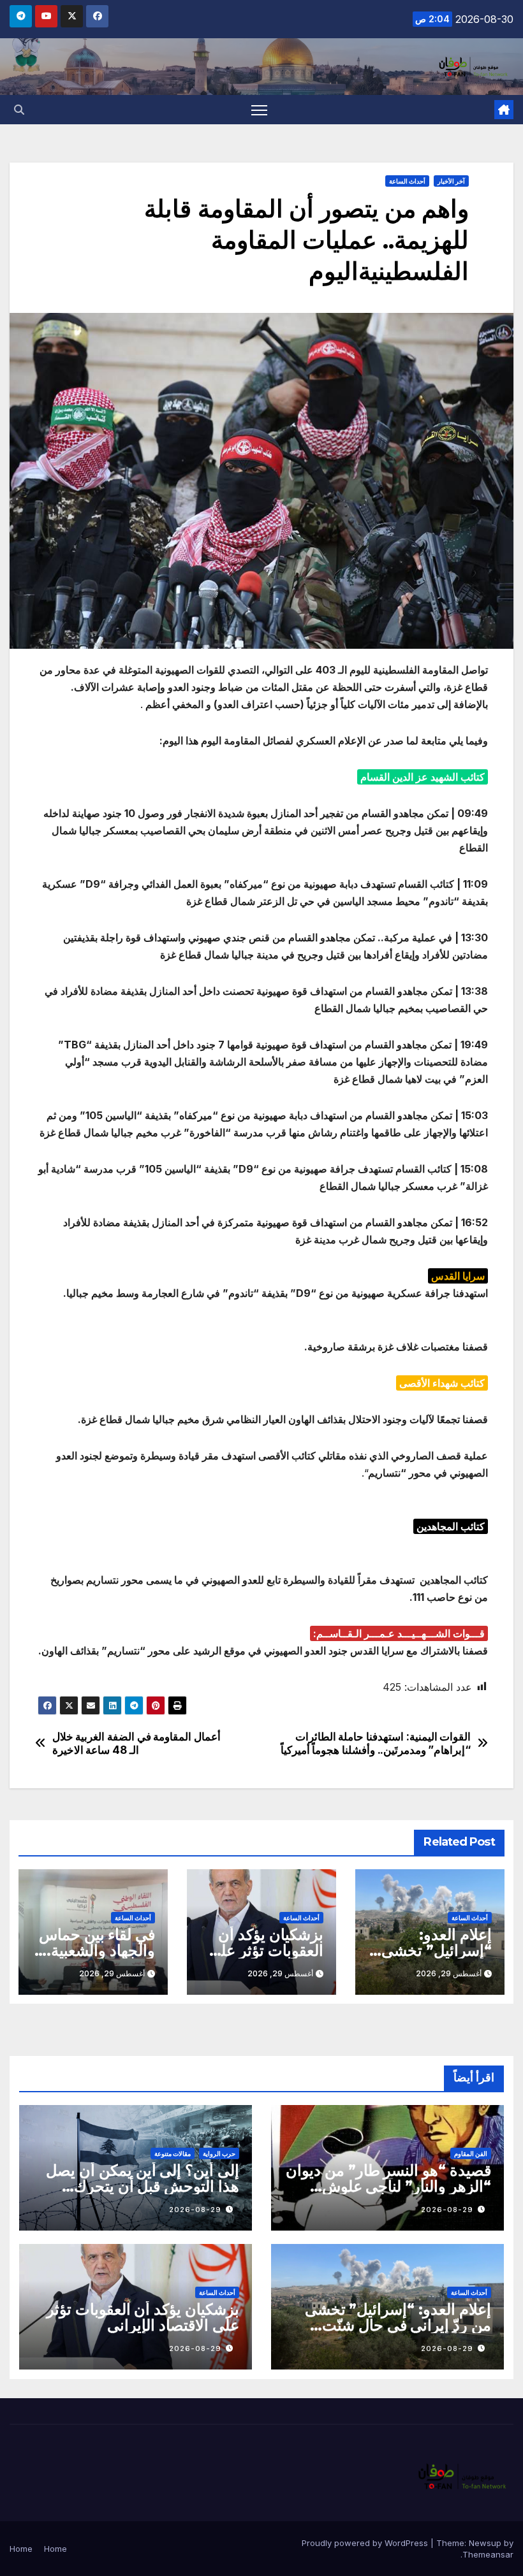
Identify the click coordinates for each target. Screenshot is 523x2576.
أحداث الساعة (407, 181)
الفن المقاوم (471, 2153)
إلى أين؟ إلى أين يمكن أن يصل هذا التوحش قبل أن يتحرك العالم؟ (143, 2186)
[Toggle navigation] (259, 110)
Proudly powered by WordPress (366, 2543)
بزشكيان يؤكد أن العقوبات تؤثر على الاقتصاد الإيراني (266, 1950)
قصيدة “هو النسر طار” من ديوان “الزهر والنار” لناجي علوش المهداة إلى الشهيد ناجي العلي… (388, 2186)
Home (55, 2549)
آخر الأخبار (451, 181)
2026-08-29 (447, 2210)
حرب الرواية (219, 2153)
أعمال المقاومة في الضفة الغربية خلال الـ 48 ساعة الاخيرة (136, 1743)
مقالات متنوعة (173, 2153)
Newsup (485, 2543)
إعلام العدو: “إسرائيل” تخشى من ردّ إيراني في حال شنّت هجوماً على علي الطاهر (398, 2325)
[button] (19, 110)
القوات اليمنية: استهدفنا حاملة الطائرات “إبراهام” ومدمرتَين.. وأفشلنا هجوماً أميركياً (376, 1743)
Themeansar (488, 2554)
